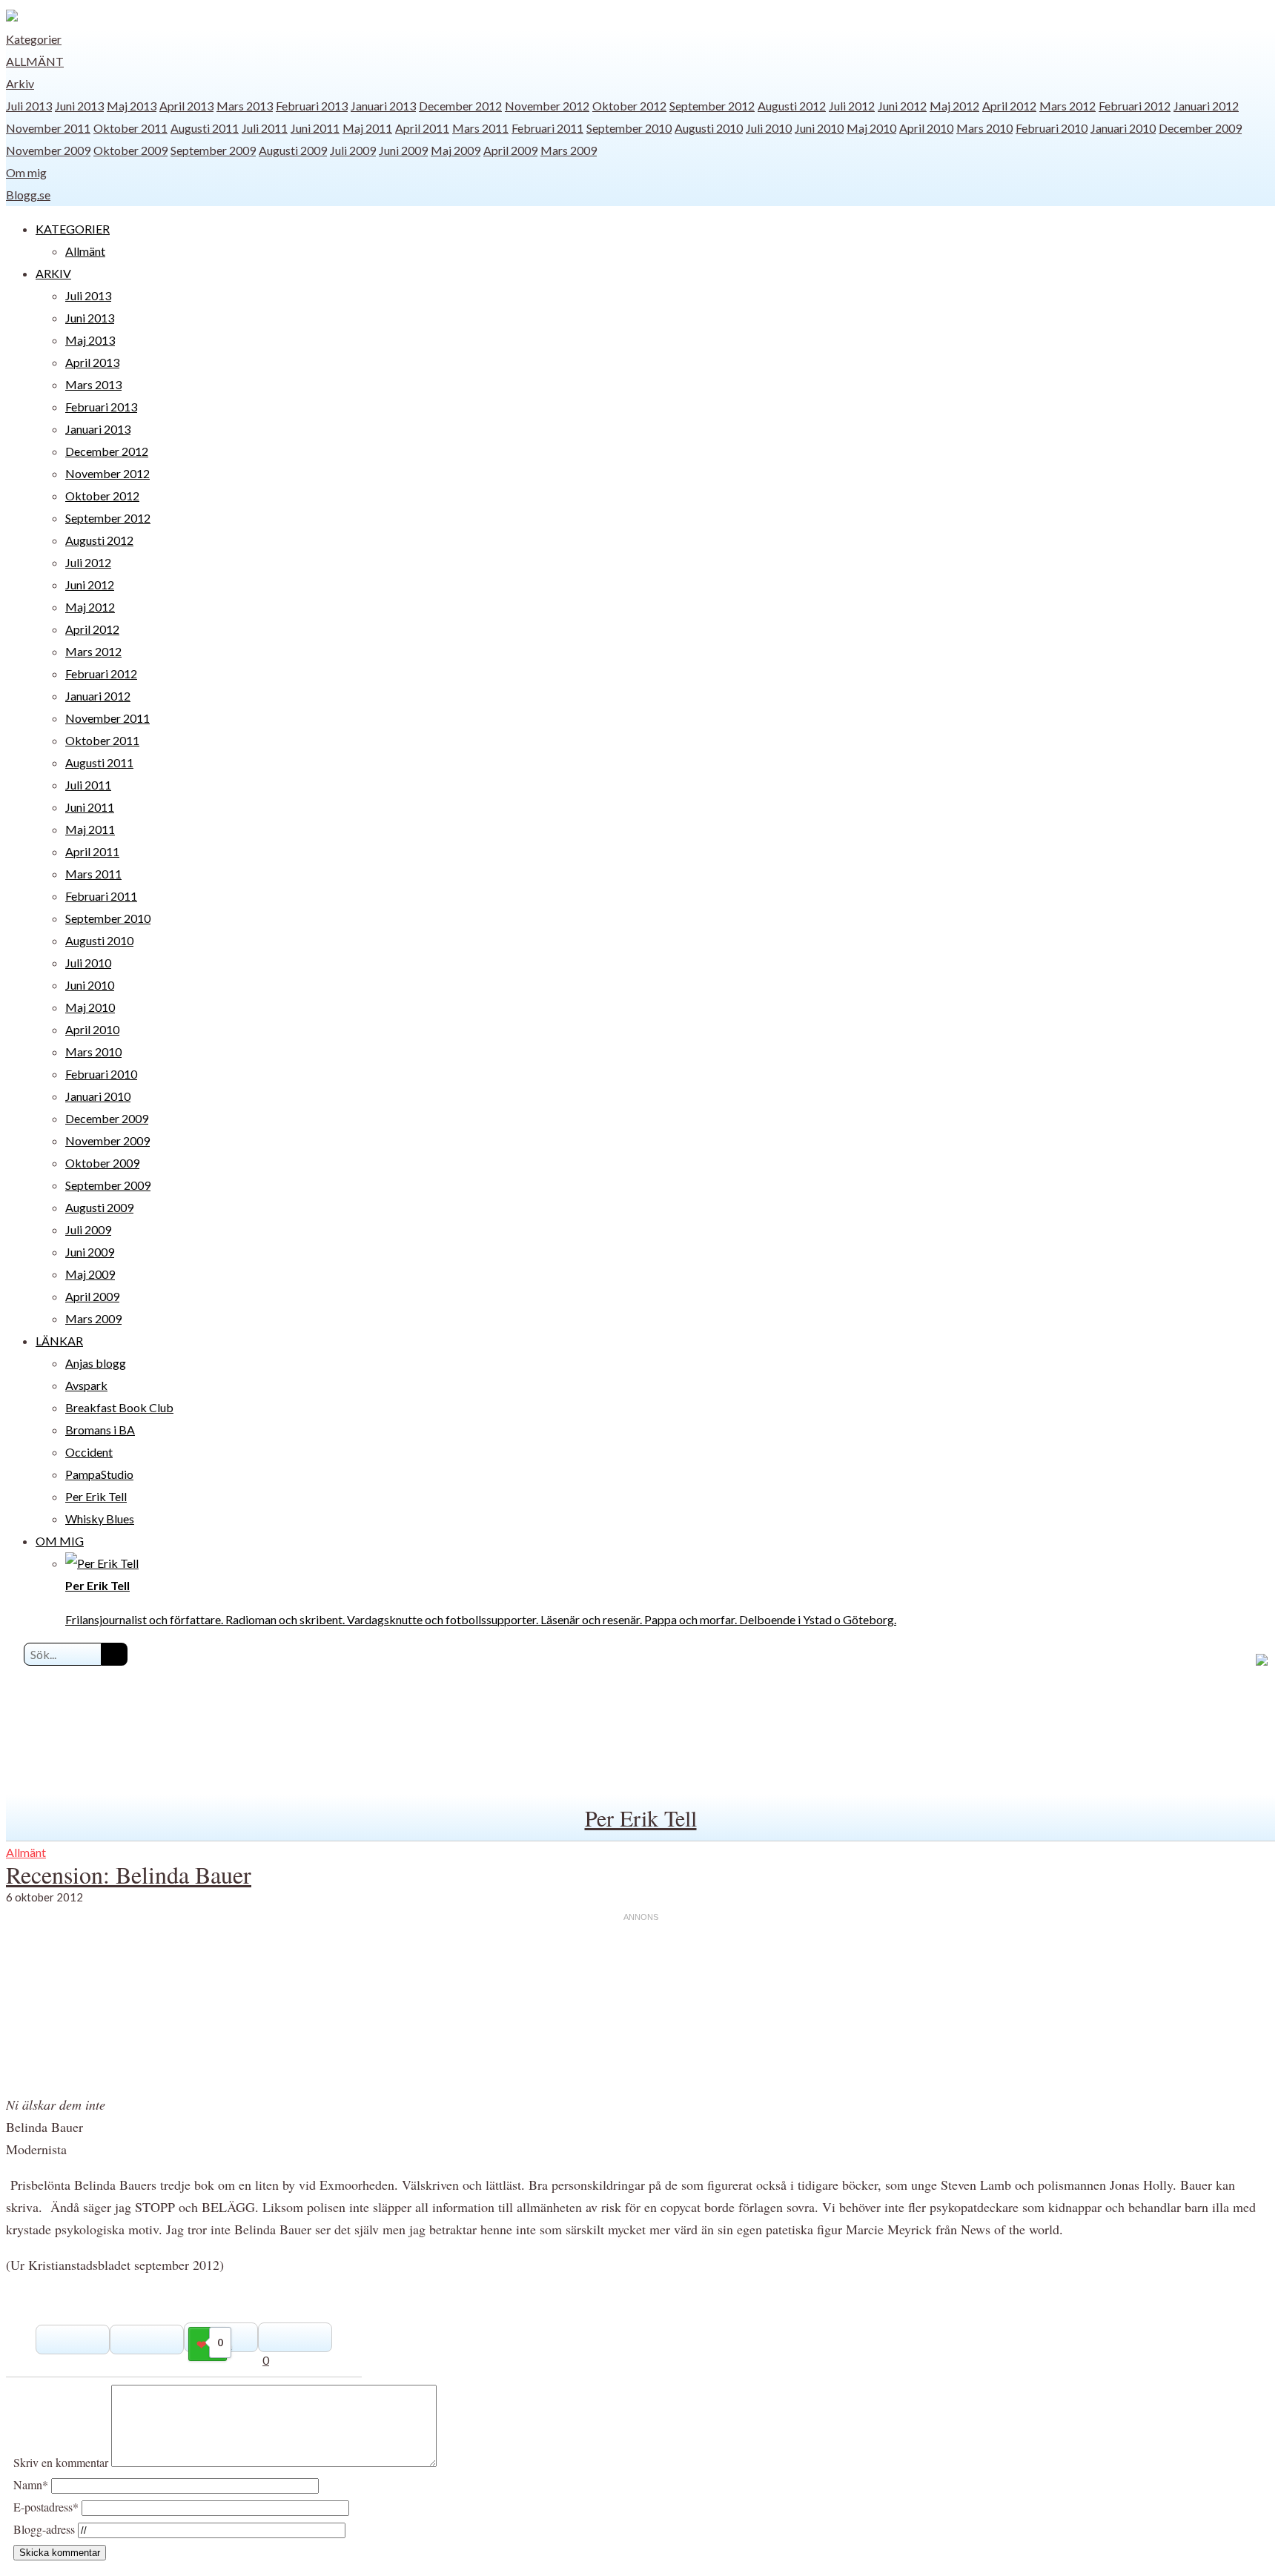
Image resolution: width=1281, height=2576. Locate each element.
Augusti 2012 (792, 106)
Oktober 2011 (130, 128)
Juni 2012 (902, 106)
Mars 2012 (1067, 106)
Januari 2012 (1206, 106)
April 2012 (1009, 106)
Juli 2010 (769, 128)
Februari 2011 (547, 128)
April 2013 (186, 106)
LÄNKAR (59, 1341)
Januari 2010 (1123, 128)
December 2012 (460, 106)
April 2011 (422, 128)
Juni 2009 (403, 150)
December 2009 (1200, 128)
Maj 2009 (456, 150)
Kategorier (34, 39)
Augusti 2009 (293, 150)
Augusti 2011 (205, 128)
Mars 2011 (480, 128)
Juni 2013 (79, 106)
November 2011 (48, 128)
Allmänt (35, 61)
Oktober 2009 (130, 150)
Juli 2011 (265, 128)
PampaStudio (99, 1474)
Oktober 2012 (629, 106)
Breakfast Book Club (119, 1407)
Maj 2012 (954, 106)
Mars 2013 (245, 106)
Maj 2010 (871, 128)
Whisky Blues (100, 1519)
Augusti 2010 (709, 128)
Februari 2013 (312, 106)
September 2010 (629, 128)
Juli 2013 (29, 106)
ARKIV (53, 273)
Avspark (86, 1385)
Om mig (26, 172)
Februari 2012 (1135, 106)
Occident (89, 1452)
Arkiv (20, 83)
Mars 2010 (984, 128)
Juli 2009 (353, 150)
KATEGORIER (73, 229)
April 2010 (926, 128)
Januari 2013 (383, 106)
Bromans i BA (100, 1430)
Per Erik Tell (96, 1496)
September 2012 (712, 106)
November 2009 (48, 150)
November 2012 (547, 106)
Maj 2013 (132, 106)
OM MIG (60, 1541)
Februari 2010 (1052, 128)
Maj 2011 (367, 128)
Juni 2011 (315, 128)
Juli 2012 (852, 106)
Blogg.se (28, 195)
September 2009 (213, 150)
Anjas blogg (96, 1363)
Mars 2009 (569, 150)
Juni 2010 (819, 128)
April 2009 (510, 150)
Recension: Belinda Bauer (129, 1874)
